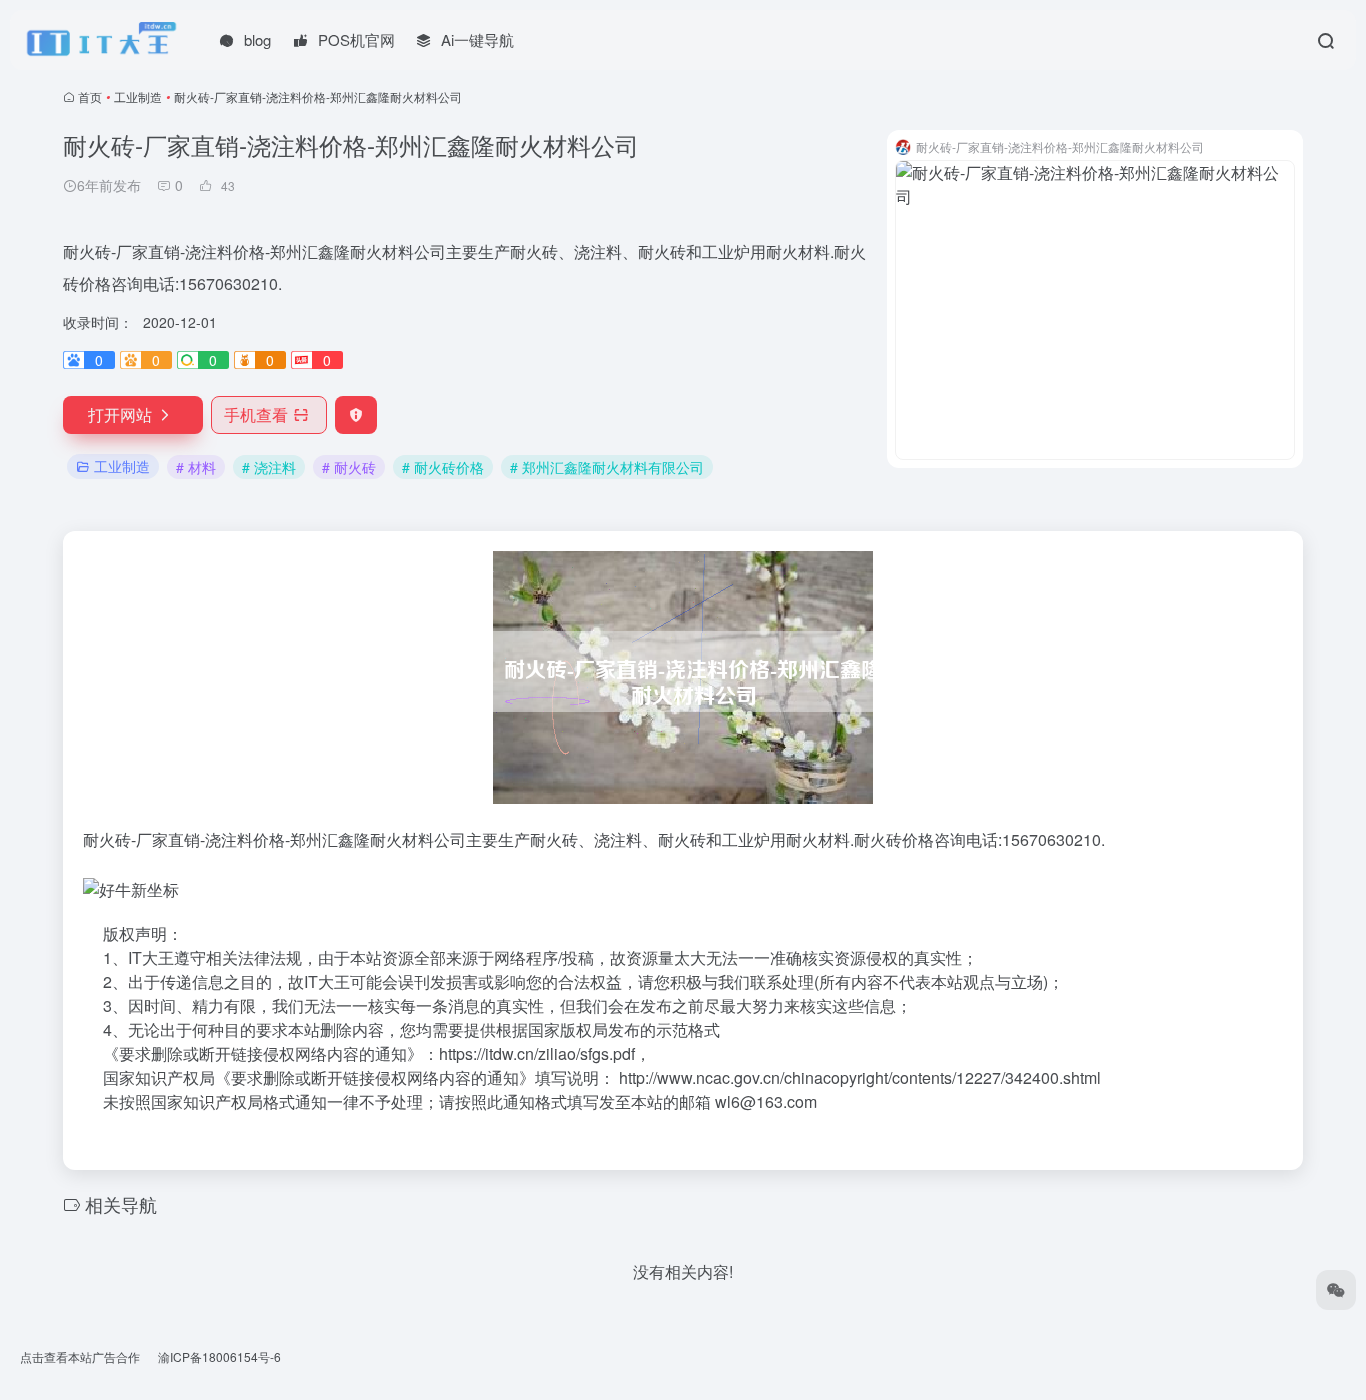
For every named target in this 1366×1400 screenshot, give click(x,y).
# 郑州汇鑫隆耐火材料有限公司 (607, 467)
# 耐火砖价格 (443, 467)
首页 (90, 96)
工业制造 (138, 96)
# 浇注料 (269, 467)
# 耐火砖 (349, 467)
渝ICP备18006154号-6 (219, 1356)
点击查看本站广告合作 (80, 1356)
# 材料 (196, 467)
